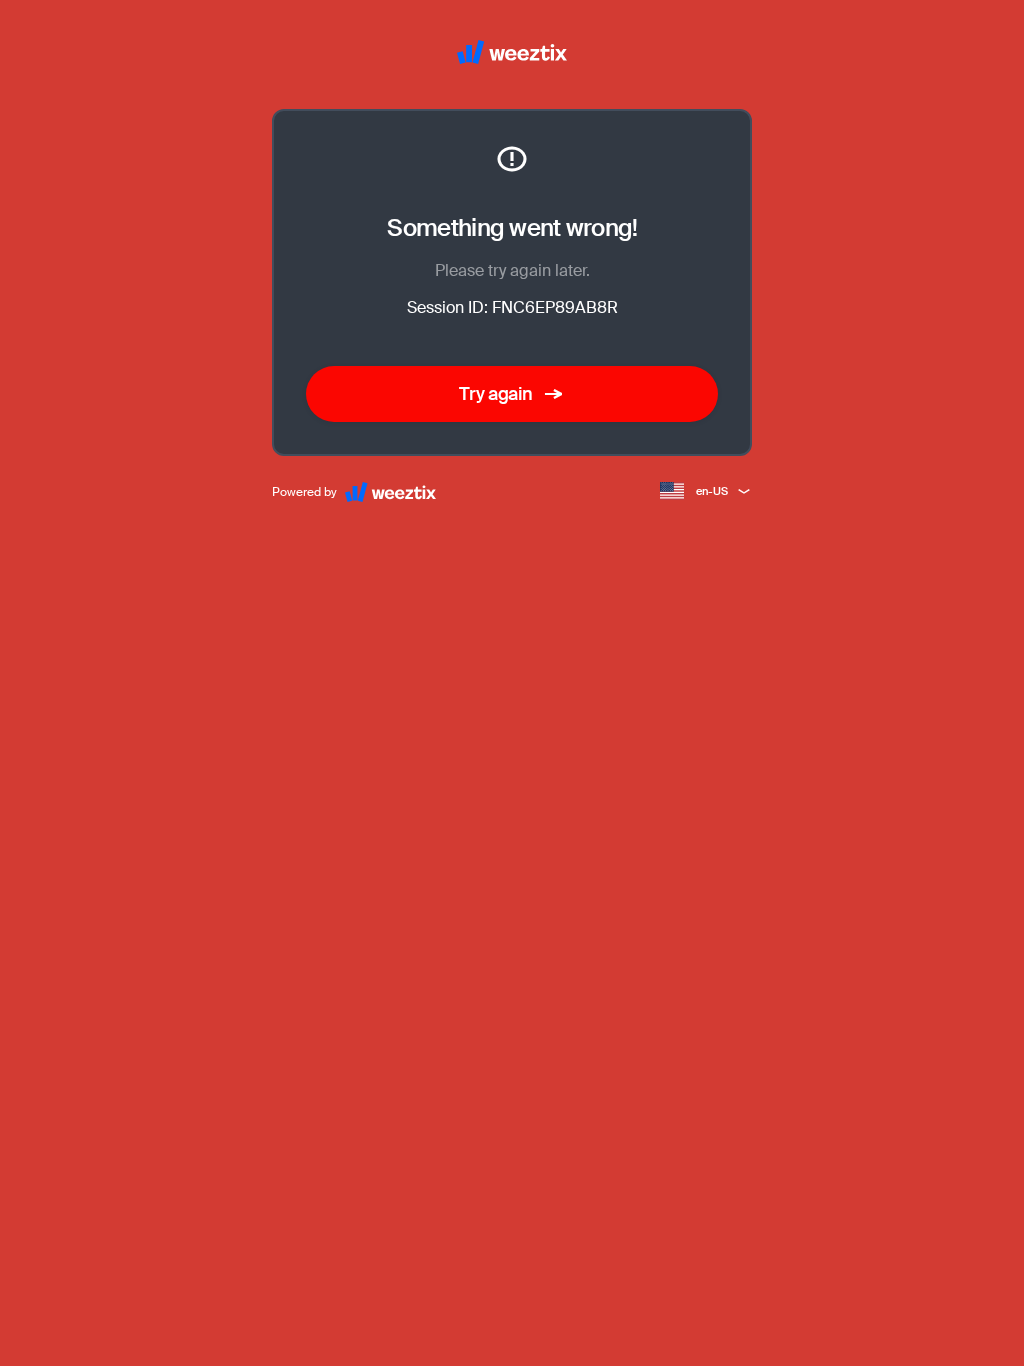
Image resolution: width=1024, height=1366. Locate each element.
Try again (496, 394)
